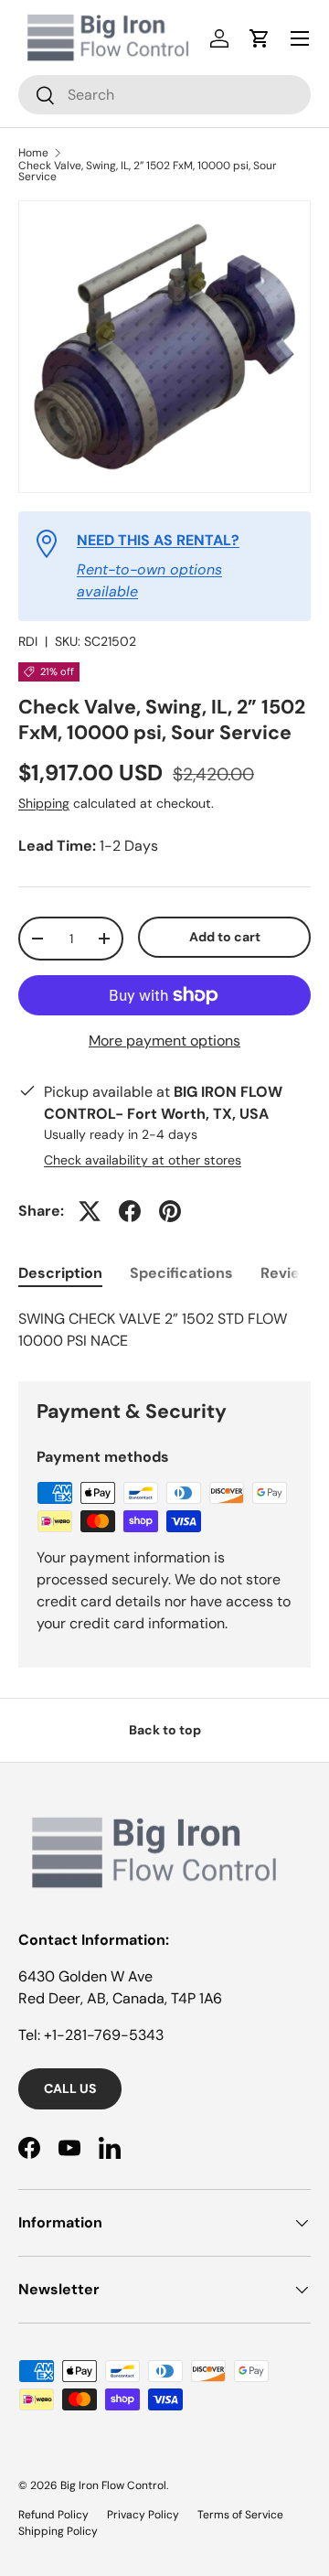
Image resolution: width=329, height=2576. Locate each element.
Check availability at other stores (143, 1160)
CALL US (70, 2088)
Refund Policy (53, 2515)
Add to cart (225, 937)
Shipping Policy (58, 2531)
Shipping (44, 803)
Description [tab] (60, 1273)
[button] (260, 38)
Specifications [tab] (181, 1273)
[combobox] (164, 95)
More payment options (164, 1041)
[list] (164, 347)
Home (33, 153)
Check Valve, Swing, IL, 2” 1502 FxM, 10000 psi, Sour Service (148, 171)
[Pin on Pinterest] (170, 1211)
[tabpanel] (164, 1330)
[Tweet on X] (90, 1211)
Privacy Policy (143, 2515)
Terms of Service (240, 2515)
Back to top (165, 1730)
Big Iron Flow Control (113, 2485)
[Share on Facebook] (130, 1211)
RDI (28, 641)
